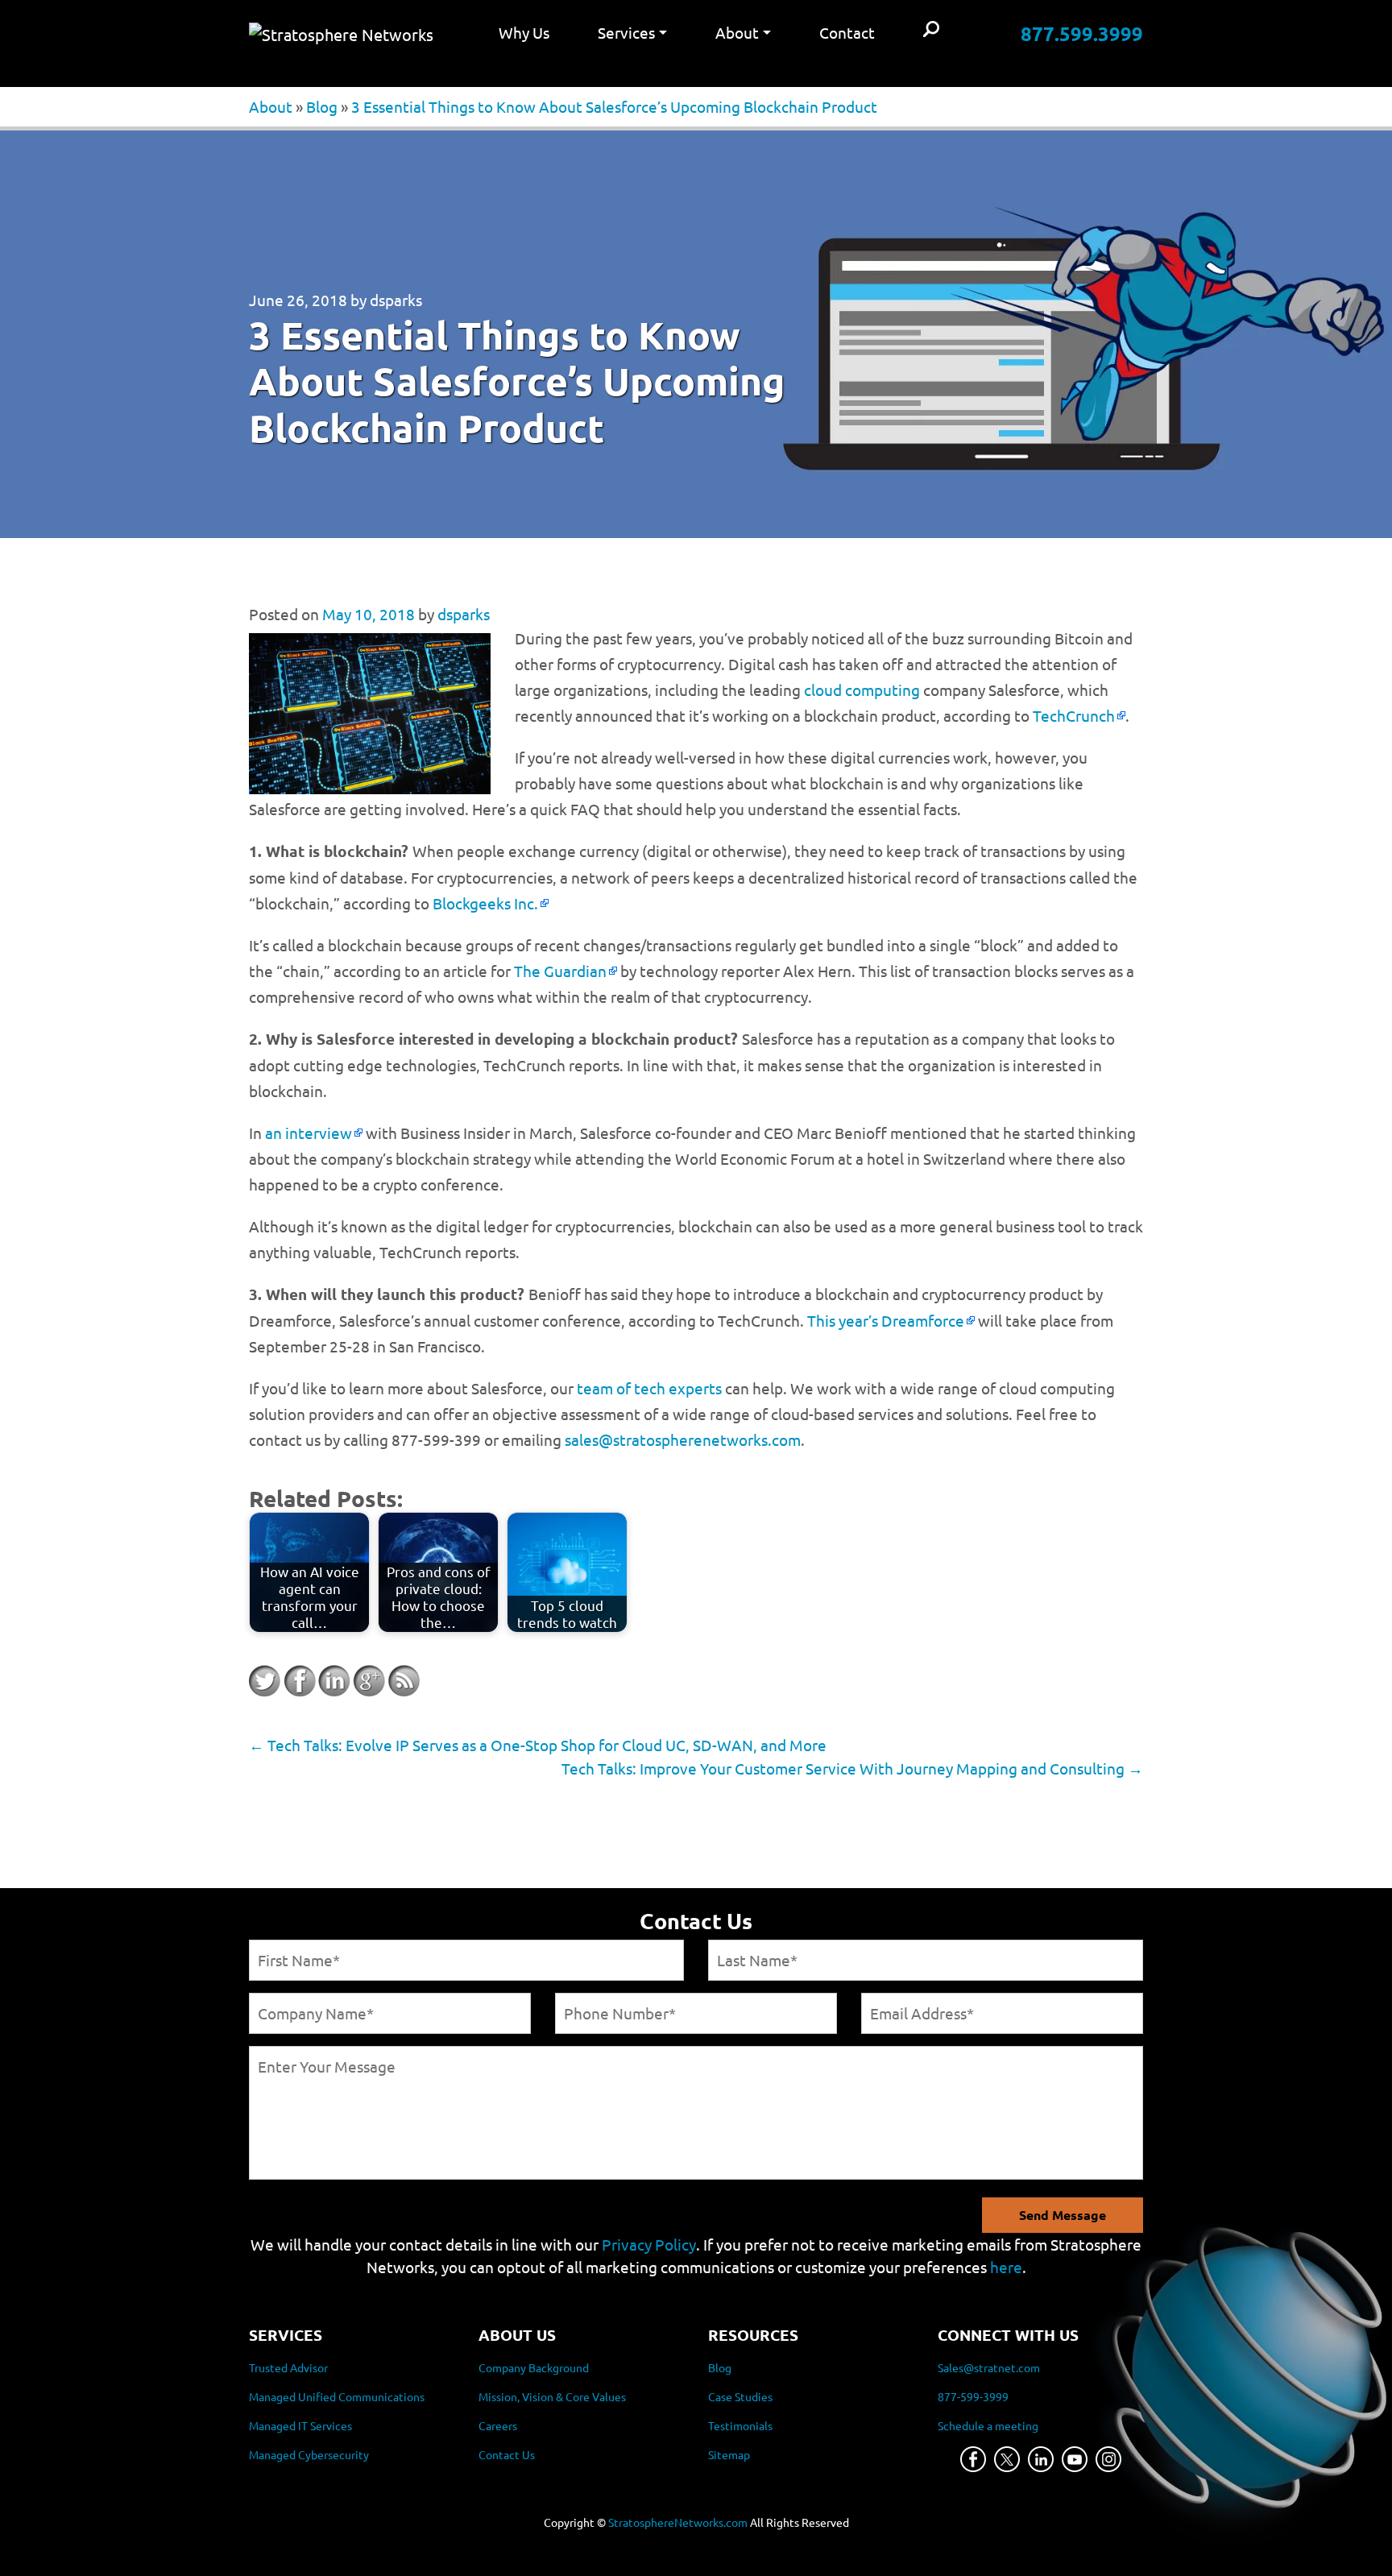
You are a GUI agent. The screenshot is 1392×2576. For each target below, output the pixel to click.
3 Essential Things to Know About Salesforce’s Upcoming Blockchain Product (614, 106)
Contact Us (507, 2454)
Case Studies (740, 2396)
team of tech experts (649, 1388)
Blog (322, 106)
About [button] (737, 32)
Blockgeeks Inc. (485, 903)
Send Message (1063, 2215)
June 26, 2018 (298, 300)
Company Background (534, 2367)
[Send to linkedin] (334, 1681)
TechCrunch (1074, 715)
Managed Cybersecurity (309, 2454)
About (271, 106)
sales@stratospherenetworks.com (683, 1439)
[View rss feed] (404, 1681)
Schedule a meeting (988, 2425)
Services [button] (626, 32)
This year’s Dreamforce (886, 1320)
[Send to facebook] (300, 1681)
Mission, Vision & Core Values (552, 2396)
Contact (847, 32)
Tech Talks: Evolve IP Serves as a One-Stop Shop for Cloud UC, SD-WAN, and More (538, 1745)
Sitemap (729, 2454)
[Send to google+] (369, 1681)
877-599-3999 (973, 2396)
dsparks (396, 300)
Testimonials (740, 2425)
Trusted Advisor (288, 2367)
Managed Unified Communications (337, 2396)
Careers (498, 2425)
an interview (309, 1133)
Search (931, 30)
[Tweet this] (265, 1681)
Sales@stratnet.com (989, 2367)
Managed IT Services (300, 2425)
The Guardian (560, 971)
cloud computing (862, 690)
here (1006, 2267)
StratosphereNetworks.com (678, 2522)
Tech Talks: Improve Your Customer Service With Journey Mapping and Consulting (852, 1768)
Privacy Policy (649, 2244)
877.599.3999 (1082, 33)
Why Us (524, 32)
